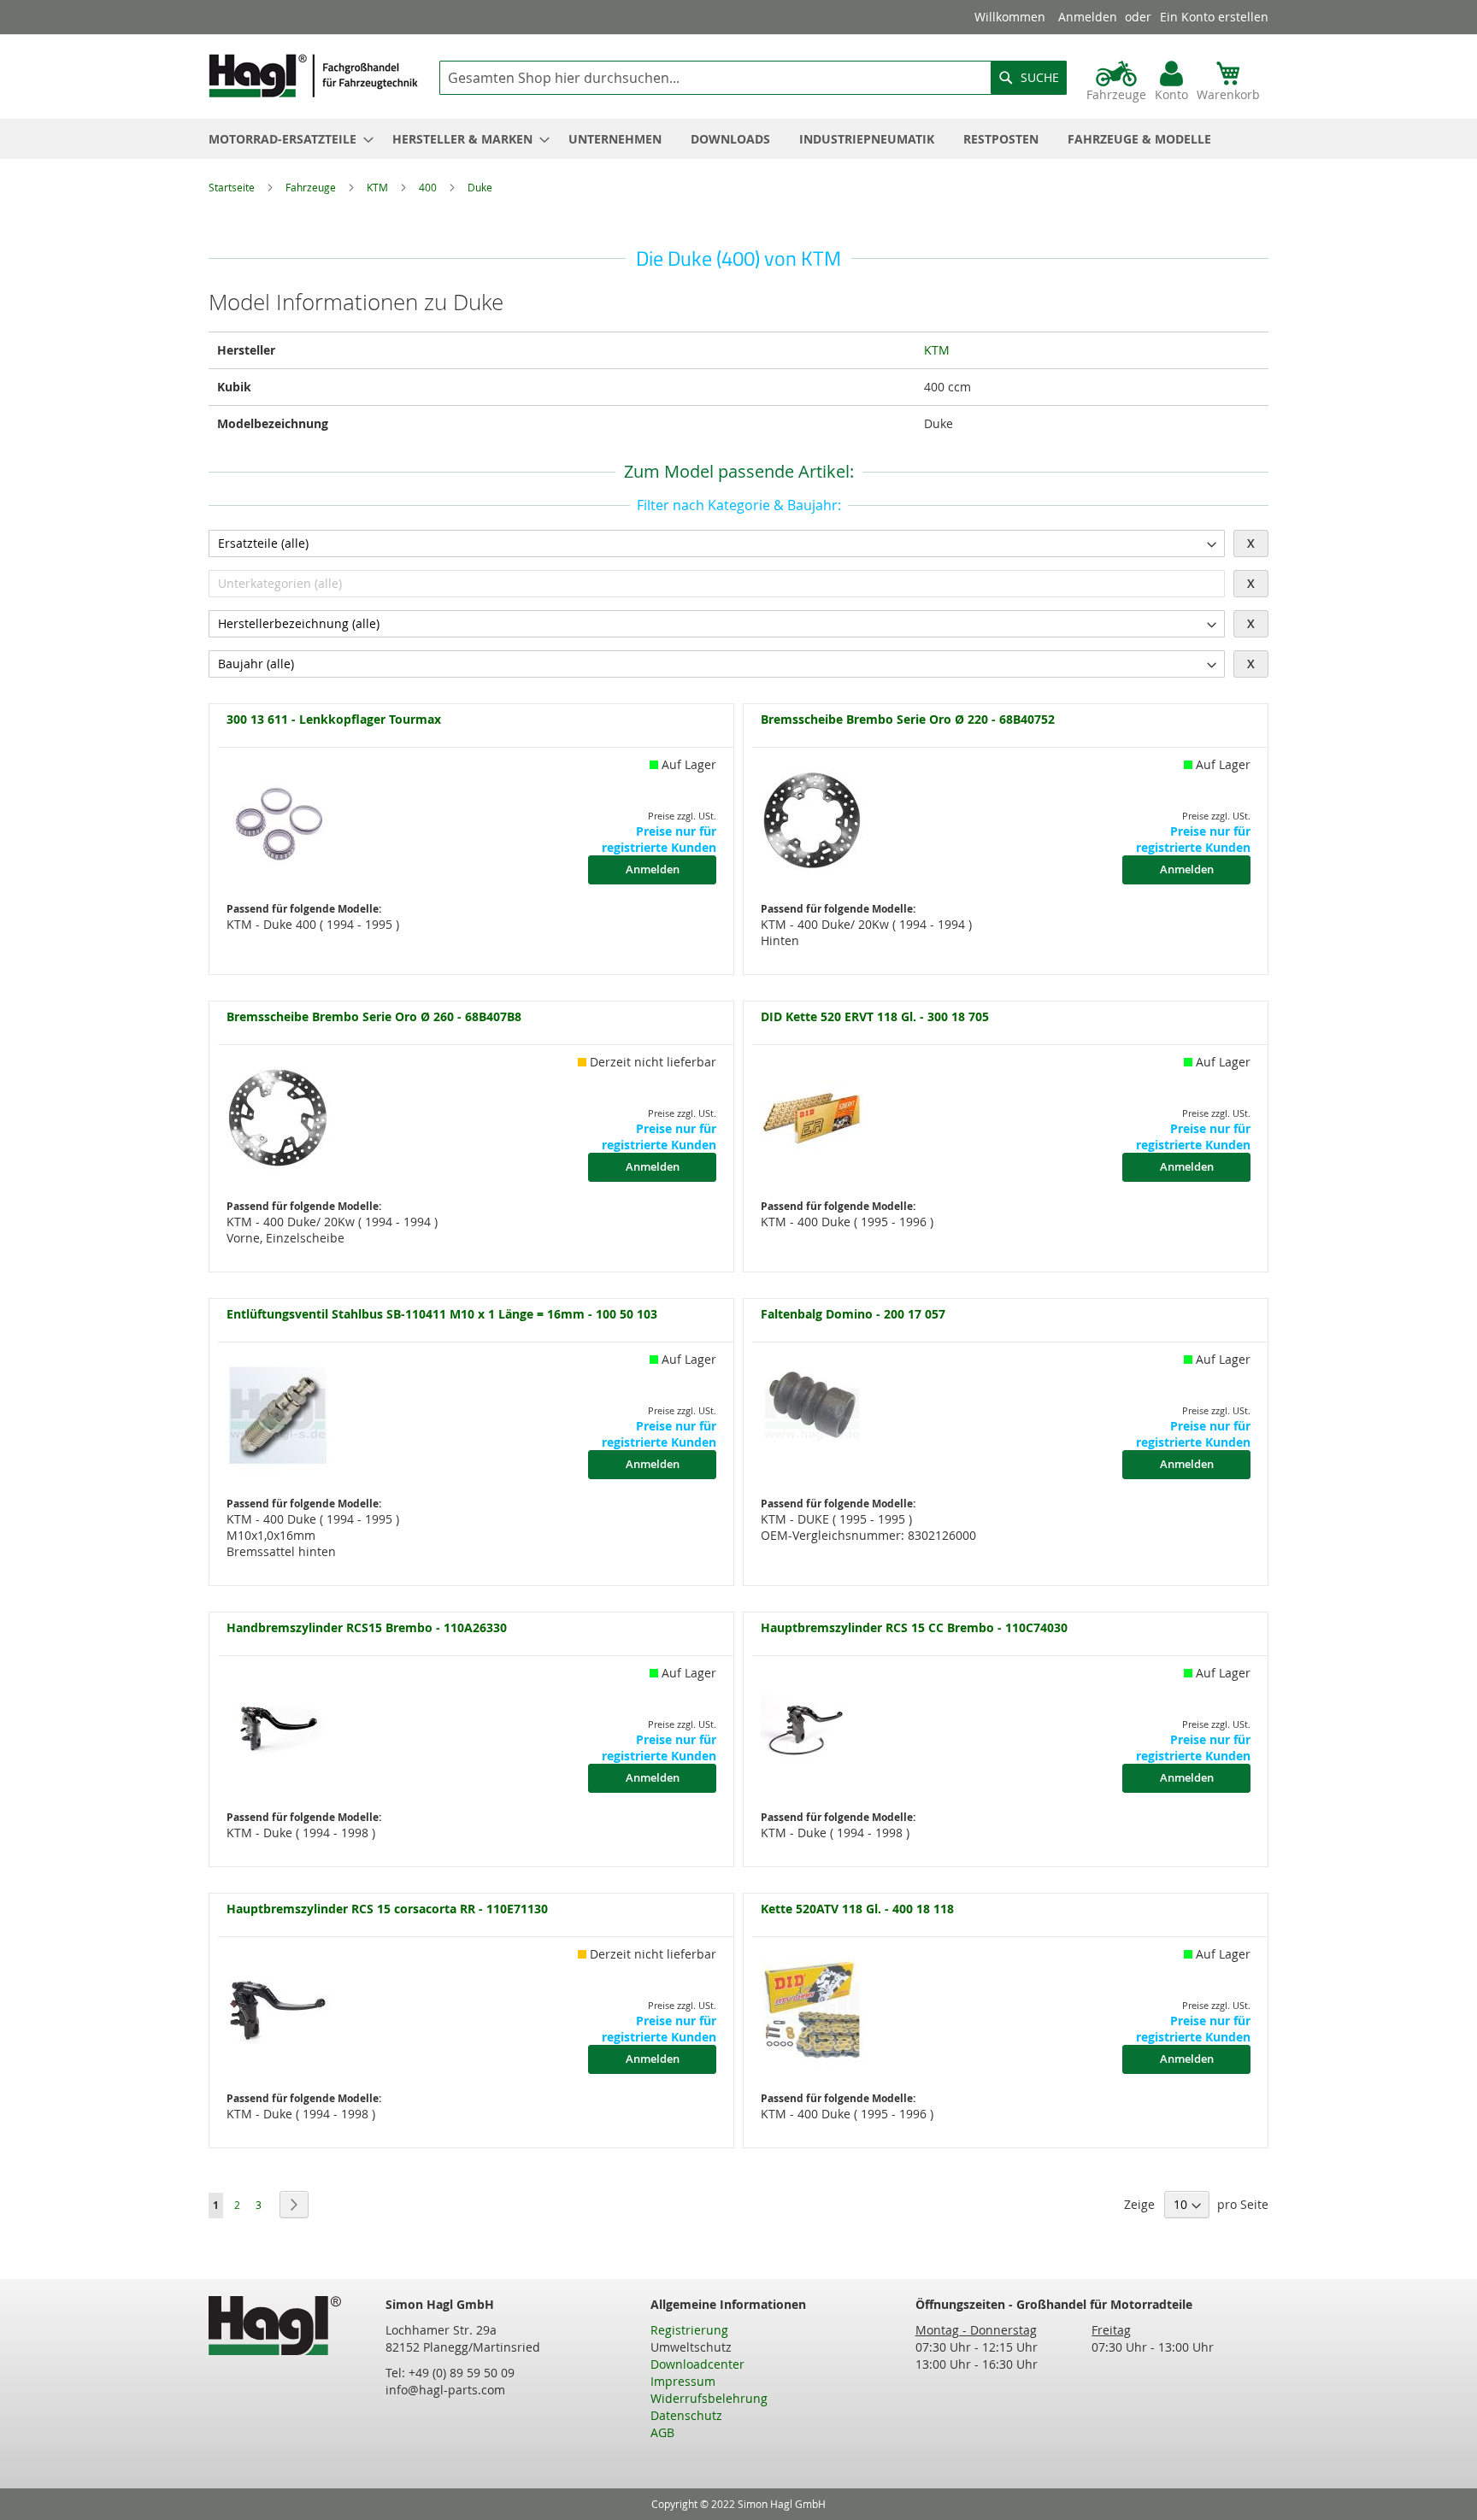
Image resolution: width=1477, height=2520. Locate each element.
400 (429, 187)
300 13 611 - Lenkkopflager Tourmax (334, 720)
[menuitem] (286, 139)
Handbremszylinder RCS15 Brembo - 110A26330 (367, 1628)
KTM (379, 187)
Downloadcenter (697, 2364)
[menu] (738, 139)
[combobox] (753, 78)
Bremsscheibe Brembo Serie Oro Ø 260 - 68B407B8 (374, 1017)
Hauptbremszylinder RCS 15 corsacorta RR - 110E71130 (387, 1909)
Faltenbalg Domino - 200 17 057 (853, 1315)
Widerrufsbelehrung (709, 2398)
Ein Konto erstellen (1214, 17)
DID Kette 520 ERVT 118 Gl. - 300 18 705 (875, 1017)
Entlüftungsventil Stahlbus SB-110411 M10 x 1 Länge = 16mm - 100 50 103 (442, 1315)
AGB (662, 2432)
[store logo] (313, 76)
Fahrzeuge (312, 187)
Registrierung (689, 2330)
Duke (480, 187)
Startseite (233, 187)
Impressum (683, 2381)
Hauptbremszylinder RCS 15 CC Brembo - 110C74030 (914, 1628)
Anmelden (1088, 17)
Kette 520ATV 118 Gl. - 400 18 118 (857, 1909)
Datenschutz (686, 2415)
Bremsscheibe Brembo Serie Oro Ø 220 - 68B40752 (908, 720)
